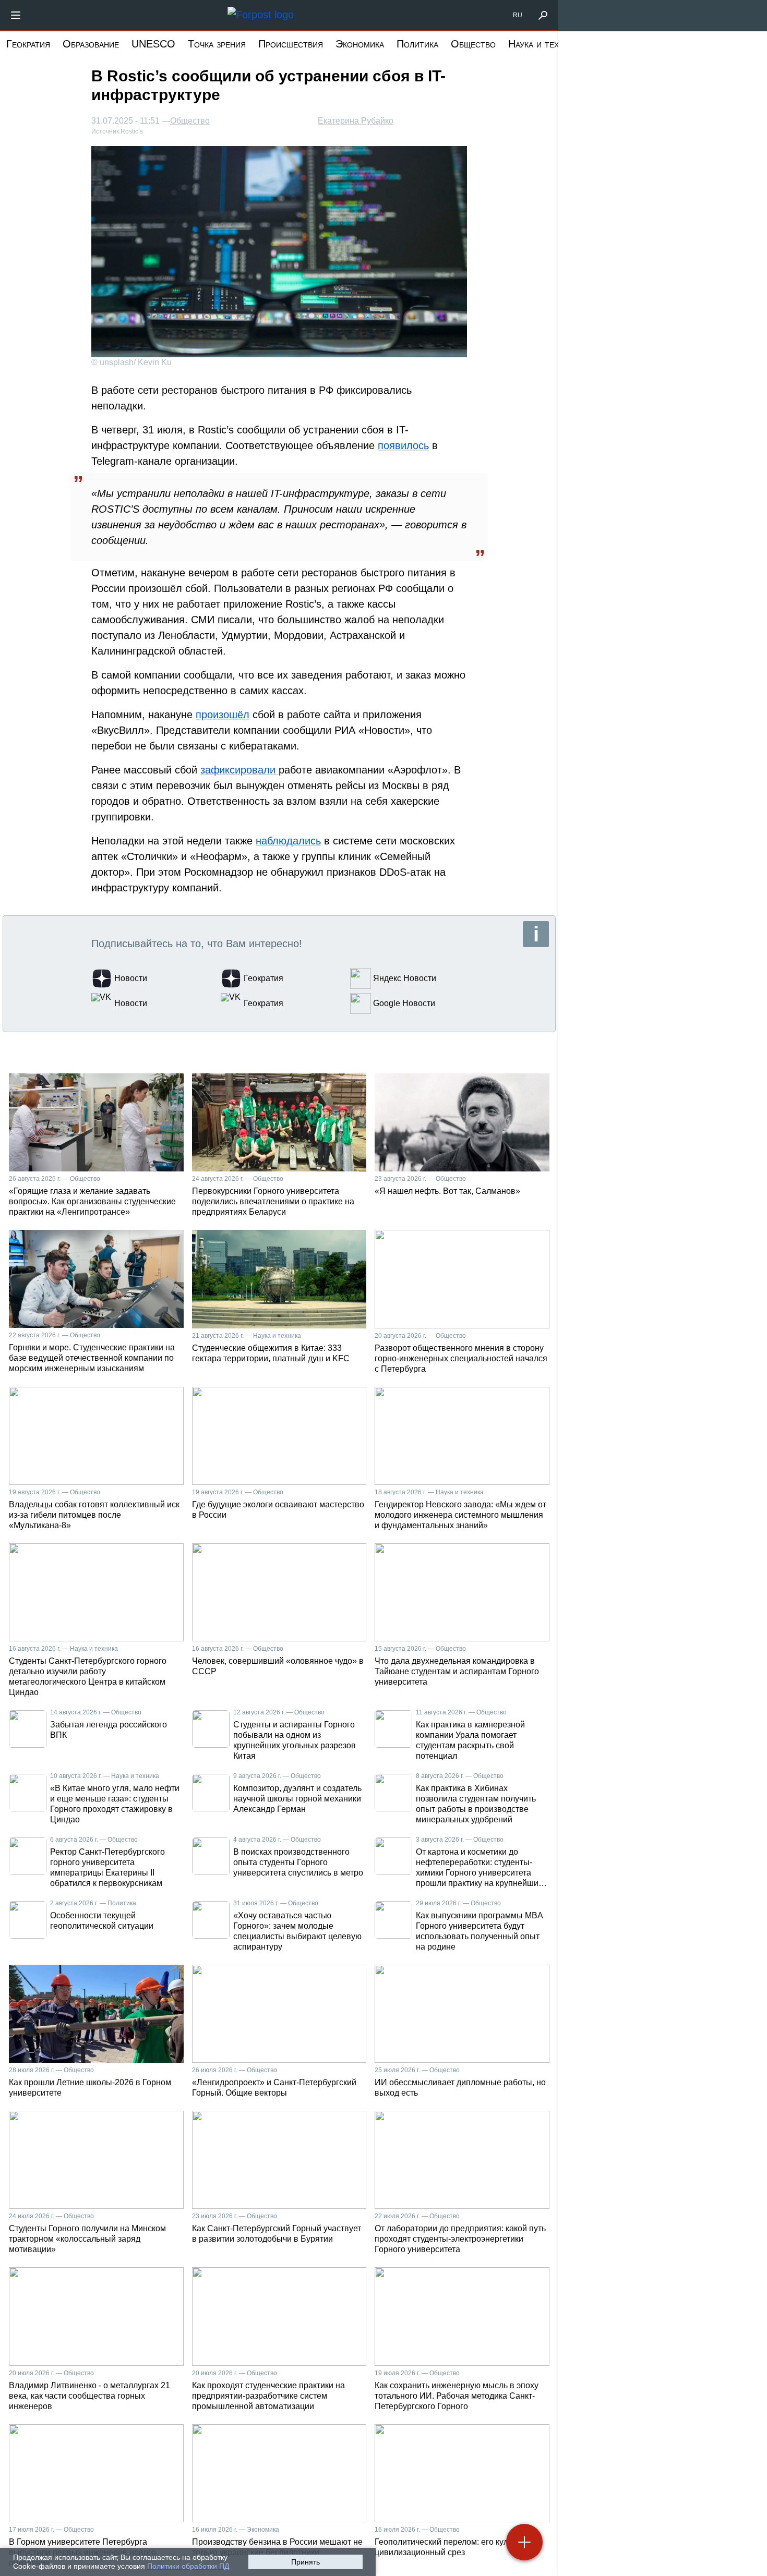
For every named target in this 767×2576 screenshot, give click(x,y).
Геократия (28, 44)
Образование (91, 44)
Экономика (360, 44)
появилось (403, 445)
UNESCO (153, 44)
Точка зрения (217, 44)
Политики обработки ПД (188, 2566)
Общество (473, 44)
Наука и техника (543, 44)
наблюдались (288, 841)
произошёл (223, 715)
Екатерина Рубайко (356, 121)
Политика (417, 44)
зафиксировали (239, 770)
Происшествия (291, 44)
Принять (305, 2562)
